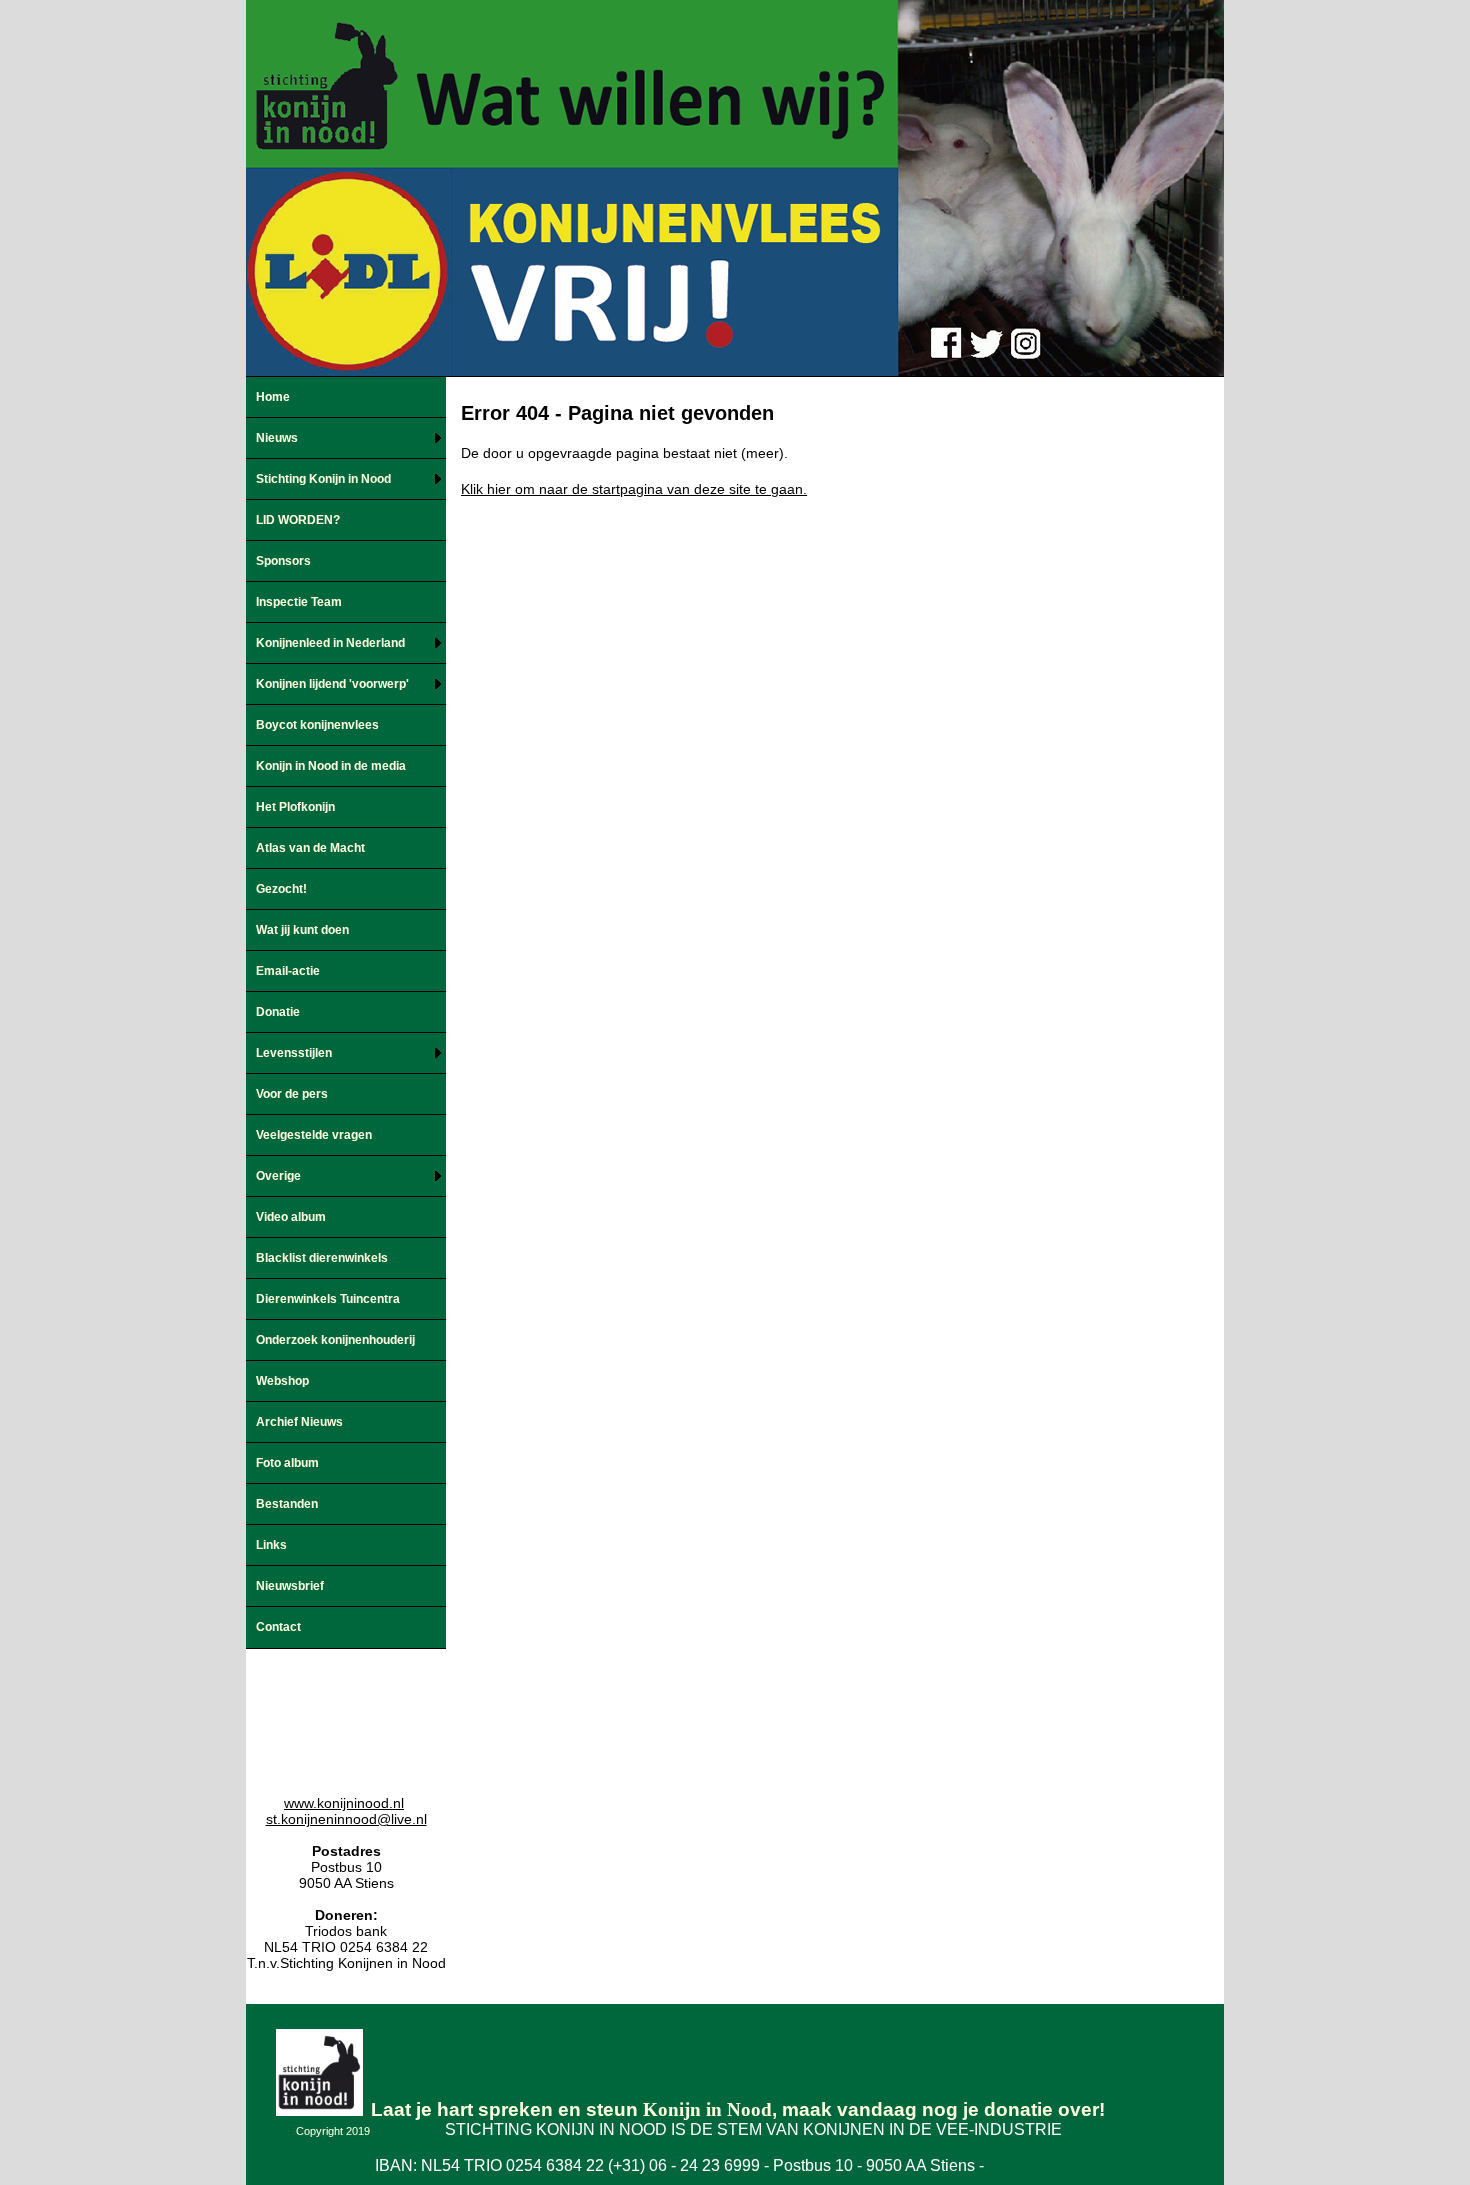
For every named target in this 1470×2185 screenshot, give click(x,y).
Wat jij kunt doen (302, 930)
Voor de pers (292, 1094)
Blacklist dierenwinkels (322, 1258)
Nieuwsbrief (290, 1586)
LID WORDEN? (298, 520)
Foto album (287, 1463)
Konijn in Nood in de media (331, 766)
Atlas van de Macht (310, 848)
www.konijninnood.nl (1062, 2165)
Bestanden (287, 1504)
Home (273, 397)
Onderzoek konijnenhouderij (335, 1340)
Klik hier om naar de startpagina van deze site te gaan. (634, 489)
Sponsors (283, 561)
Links (271, 1545)
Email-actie (288, 971)
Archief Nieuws (299, 1422)
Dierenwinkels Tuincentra (328, 1299)
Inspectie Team (299, 602)
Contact (278, 1627)
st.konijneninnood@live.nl (346, 1819)
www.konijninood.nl (344, 1803)
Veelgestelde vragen (314, 1135)
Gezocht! (281, 889)
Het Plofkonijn (295, 807)
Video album (291, 1217)
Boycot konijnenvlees (317, 725)
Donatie (278, 1012)
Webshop (282, 1381)
